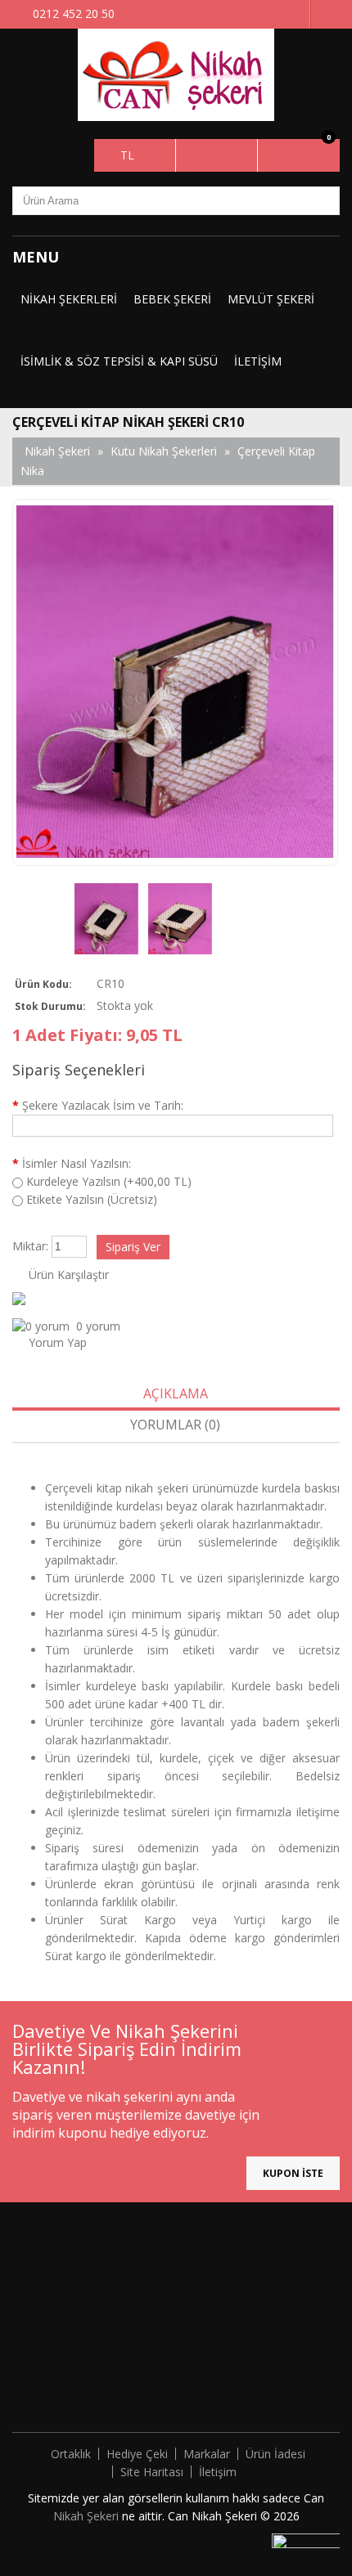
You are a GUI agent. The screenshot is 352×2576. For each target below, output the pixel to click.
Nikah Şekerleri (69, 299)
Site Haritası (152, 2472)
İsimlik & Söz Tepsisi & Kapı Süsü (119, 361)
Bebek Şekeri (172, 299)
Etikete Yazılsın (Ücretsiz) (92, 1199)
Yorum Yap (58, 1342)
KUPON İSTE (293, 2173)
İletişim (258, 361)
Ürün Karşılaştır (69, 1275)
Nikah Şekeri (88, 2516)
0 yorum (98, 1326)
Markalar (207, 2454)
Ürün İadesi (275, 2454)
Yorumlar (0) (175, 1425)
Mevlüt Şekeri (271, 299)
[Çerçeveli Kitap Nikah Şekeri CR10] (106, 921)
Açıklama (176, 1393)
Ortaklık (71, 2454)
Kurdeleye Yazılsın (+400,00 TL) (109, 1181)
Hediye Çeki (137, 2454)
